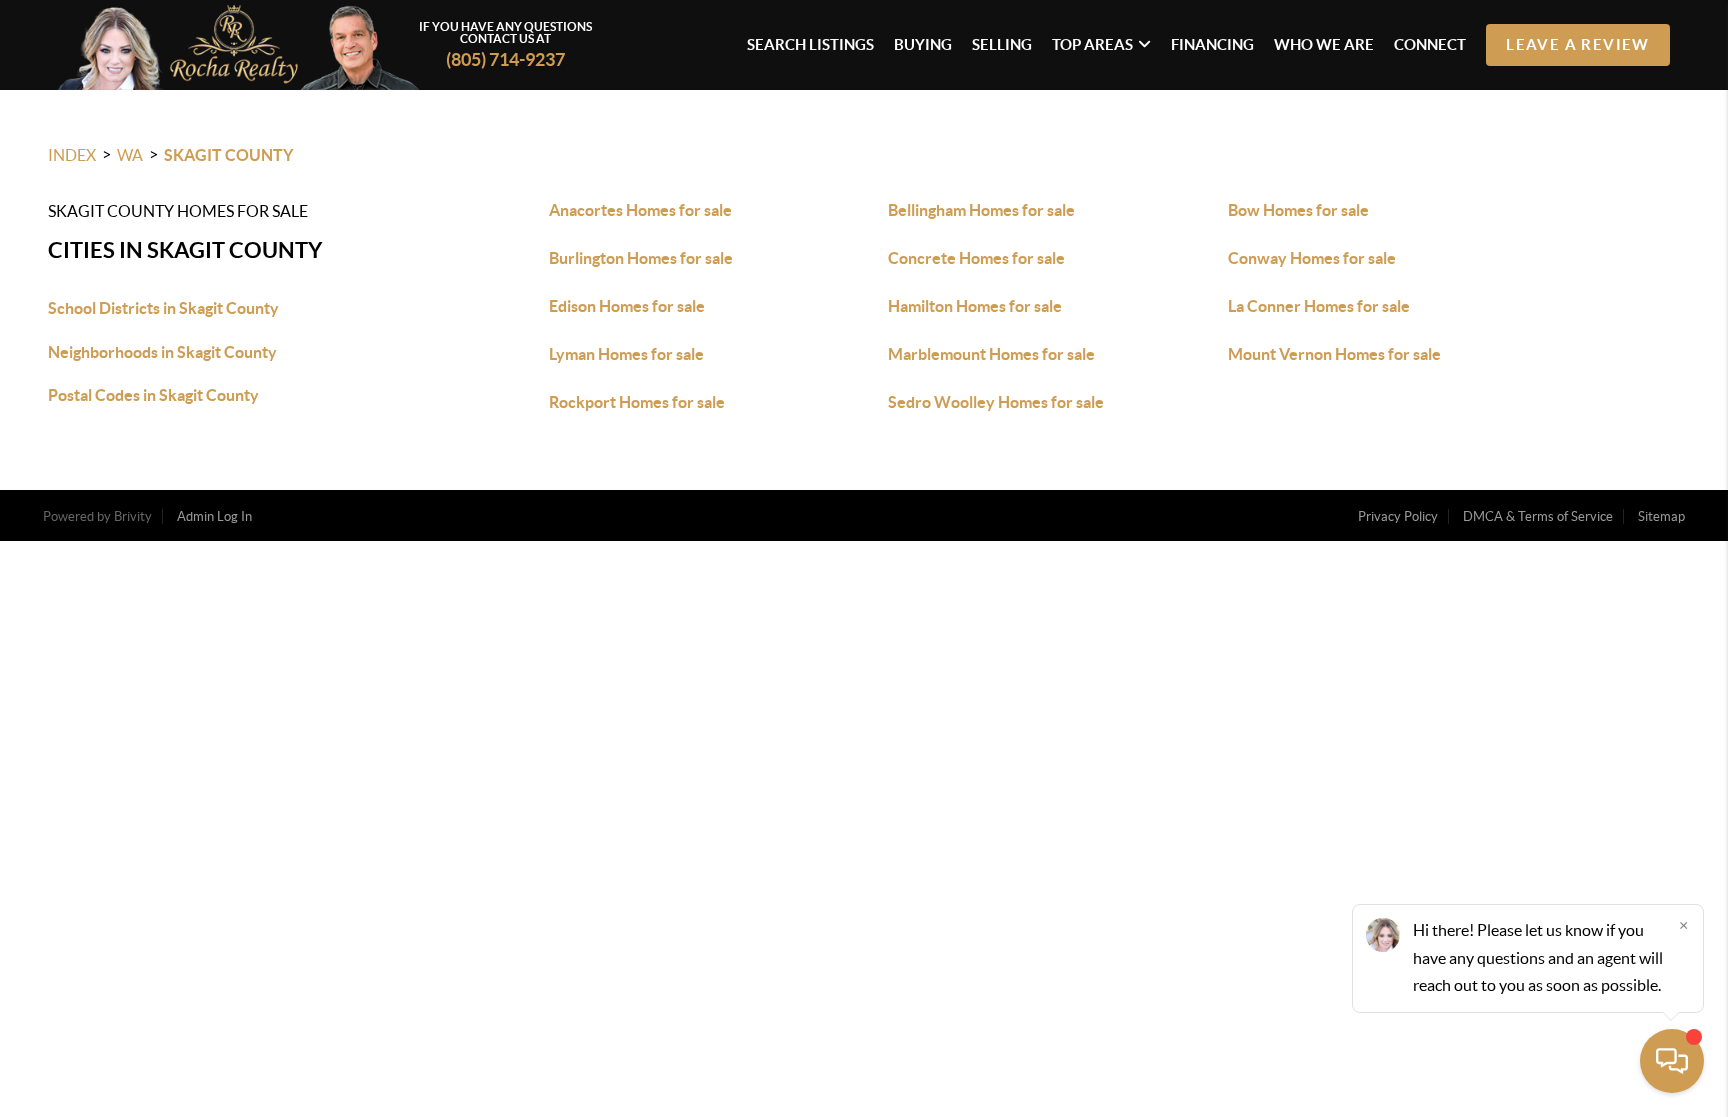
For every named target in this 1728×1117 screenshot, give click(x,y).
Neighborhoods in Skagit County (162, 352)
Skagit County (228, 155)
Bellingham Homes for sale (981, 210)
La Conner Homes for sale (1319, 306)
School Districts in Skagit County (163, 308)
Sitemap (1661, 516)
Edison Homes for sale (627, 306)
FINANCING (1212, 44)
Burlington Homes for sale (641, 258)
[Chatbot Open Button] (1672, 1061)
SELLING (1002, 44)
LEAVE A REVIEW (1578, 44)
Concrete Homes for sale (976, 258)
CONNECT (1430, 44)
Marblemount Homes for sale (991, 354)
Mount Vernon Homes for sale (1334, 354)
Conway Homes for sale (1312, 258)
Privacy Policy (1398, 516)
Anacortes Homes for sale (640, 210)
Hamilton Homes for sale (975, 306)
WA (130, 155)
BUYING (923, 44)
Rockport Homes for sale (637, 402)
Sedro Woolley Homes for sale (996, 402)
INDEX (72, 155)
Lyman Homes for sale (626, 354)
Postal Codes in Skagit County (153, 395)
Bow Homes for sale (1298, 210)
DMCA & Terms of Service (1538, 516)
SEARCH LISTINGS (810, 44)
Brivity (133, 516)
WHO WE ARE (1324, 44)
